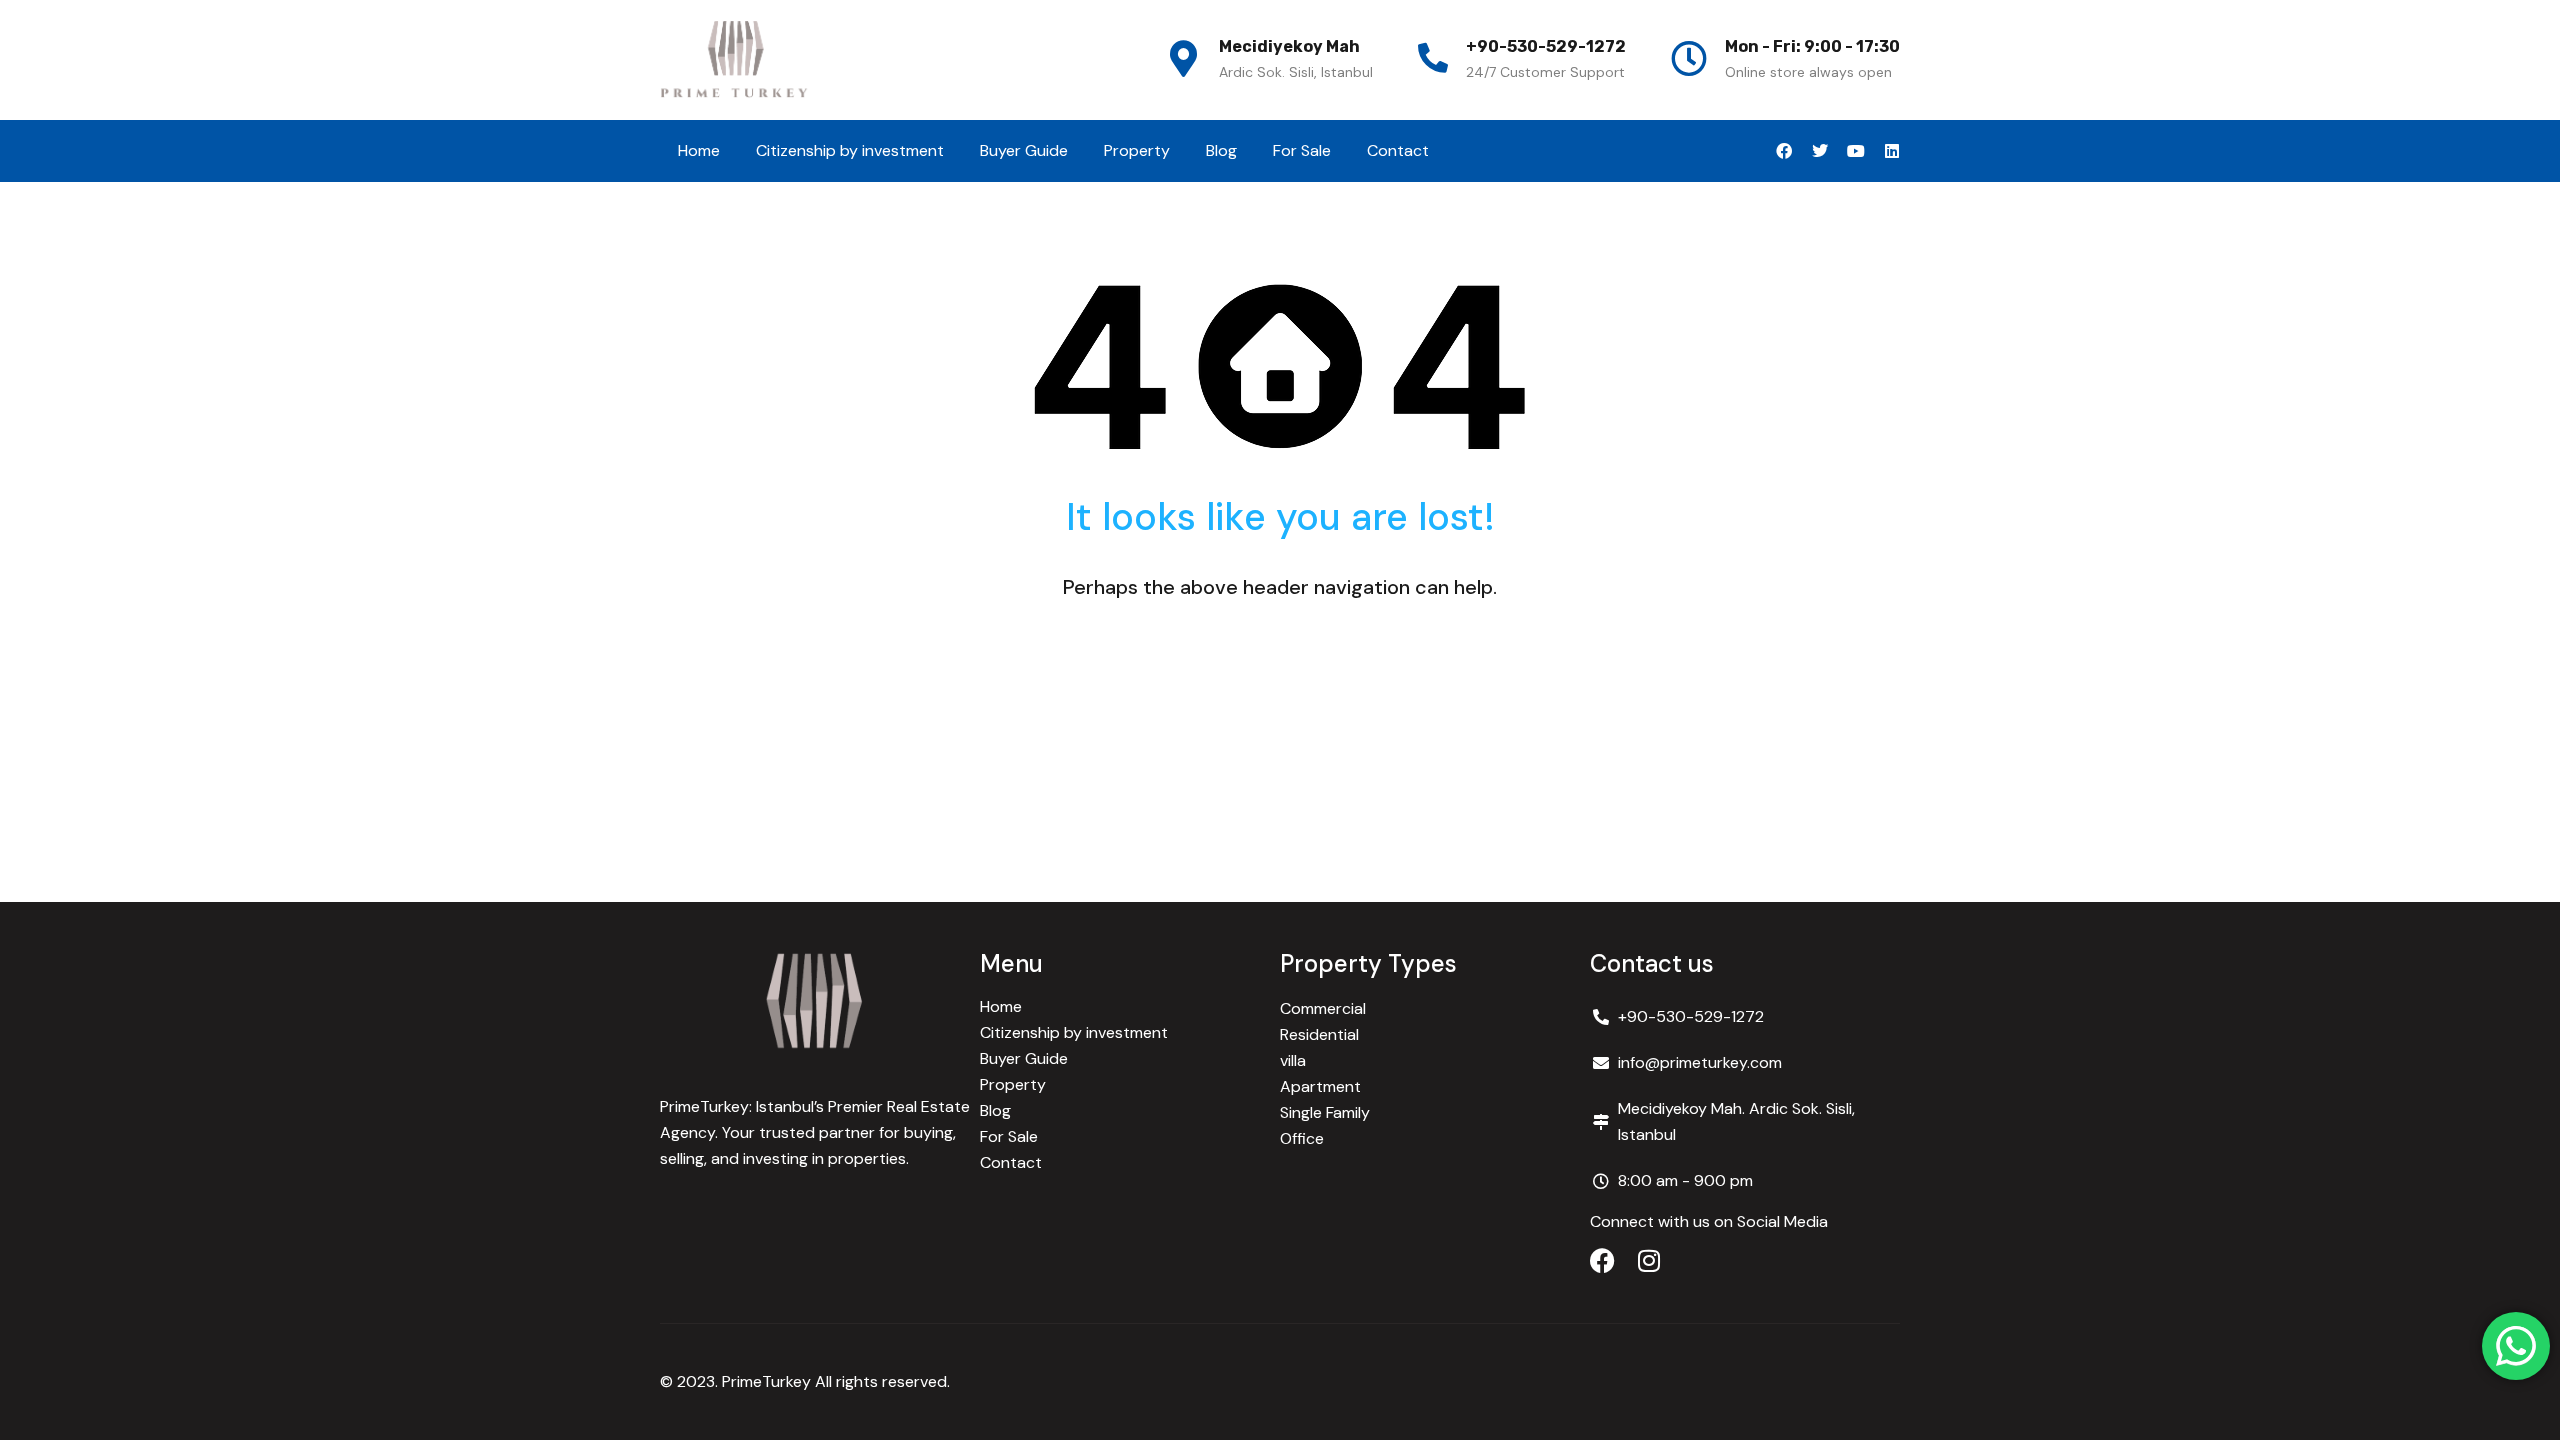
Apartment (1320, 1086)
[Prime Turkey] (735, 60)
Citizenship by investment (850, 150)
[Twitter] (1820, 151)
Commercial (1323, 1008)
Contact (1398, 150)
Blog (1221, 150)
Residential (1319, 1034)
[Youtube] (1856, 151)
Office (1302, 1138)
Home (699, 150)
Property (1137, 150)
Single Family (1325, 1112)
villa (1293, 1060)
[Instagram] (1648, 1260)
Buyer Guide (1024, 150)
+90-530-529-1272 (1546, 46)
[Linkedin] (1892, 151)
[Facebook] (1784, 151)
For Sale (1302, 150)
